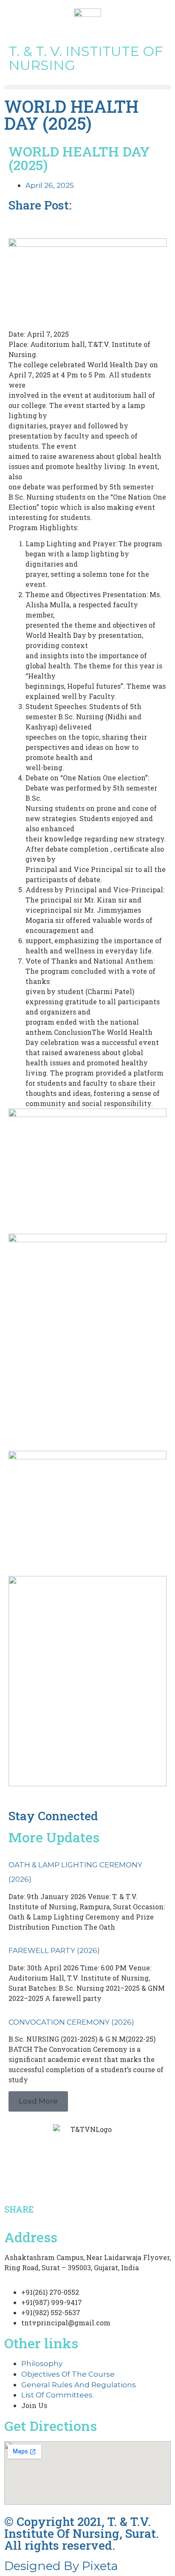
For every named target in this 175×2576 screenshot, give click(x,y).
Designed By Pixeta (61, 2566)
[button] (87, 87)
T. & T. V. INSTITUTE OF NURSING (86, 58)
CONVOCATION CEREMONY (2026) (71, 2022)
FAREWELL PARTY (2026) (54, 1950)
